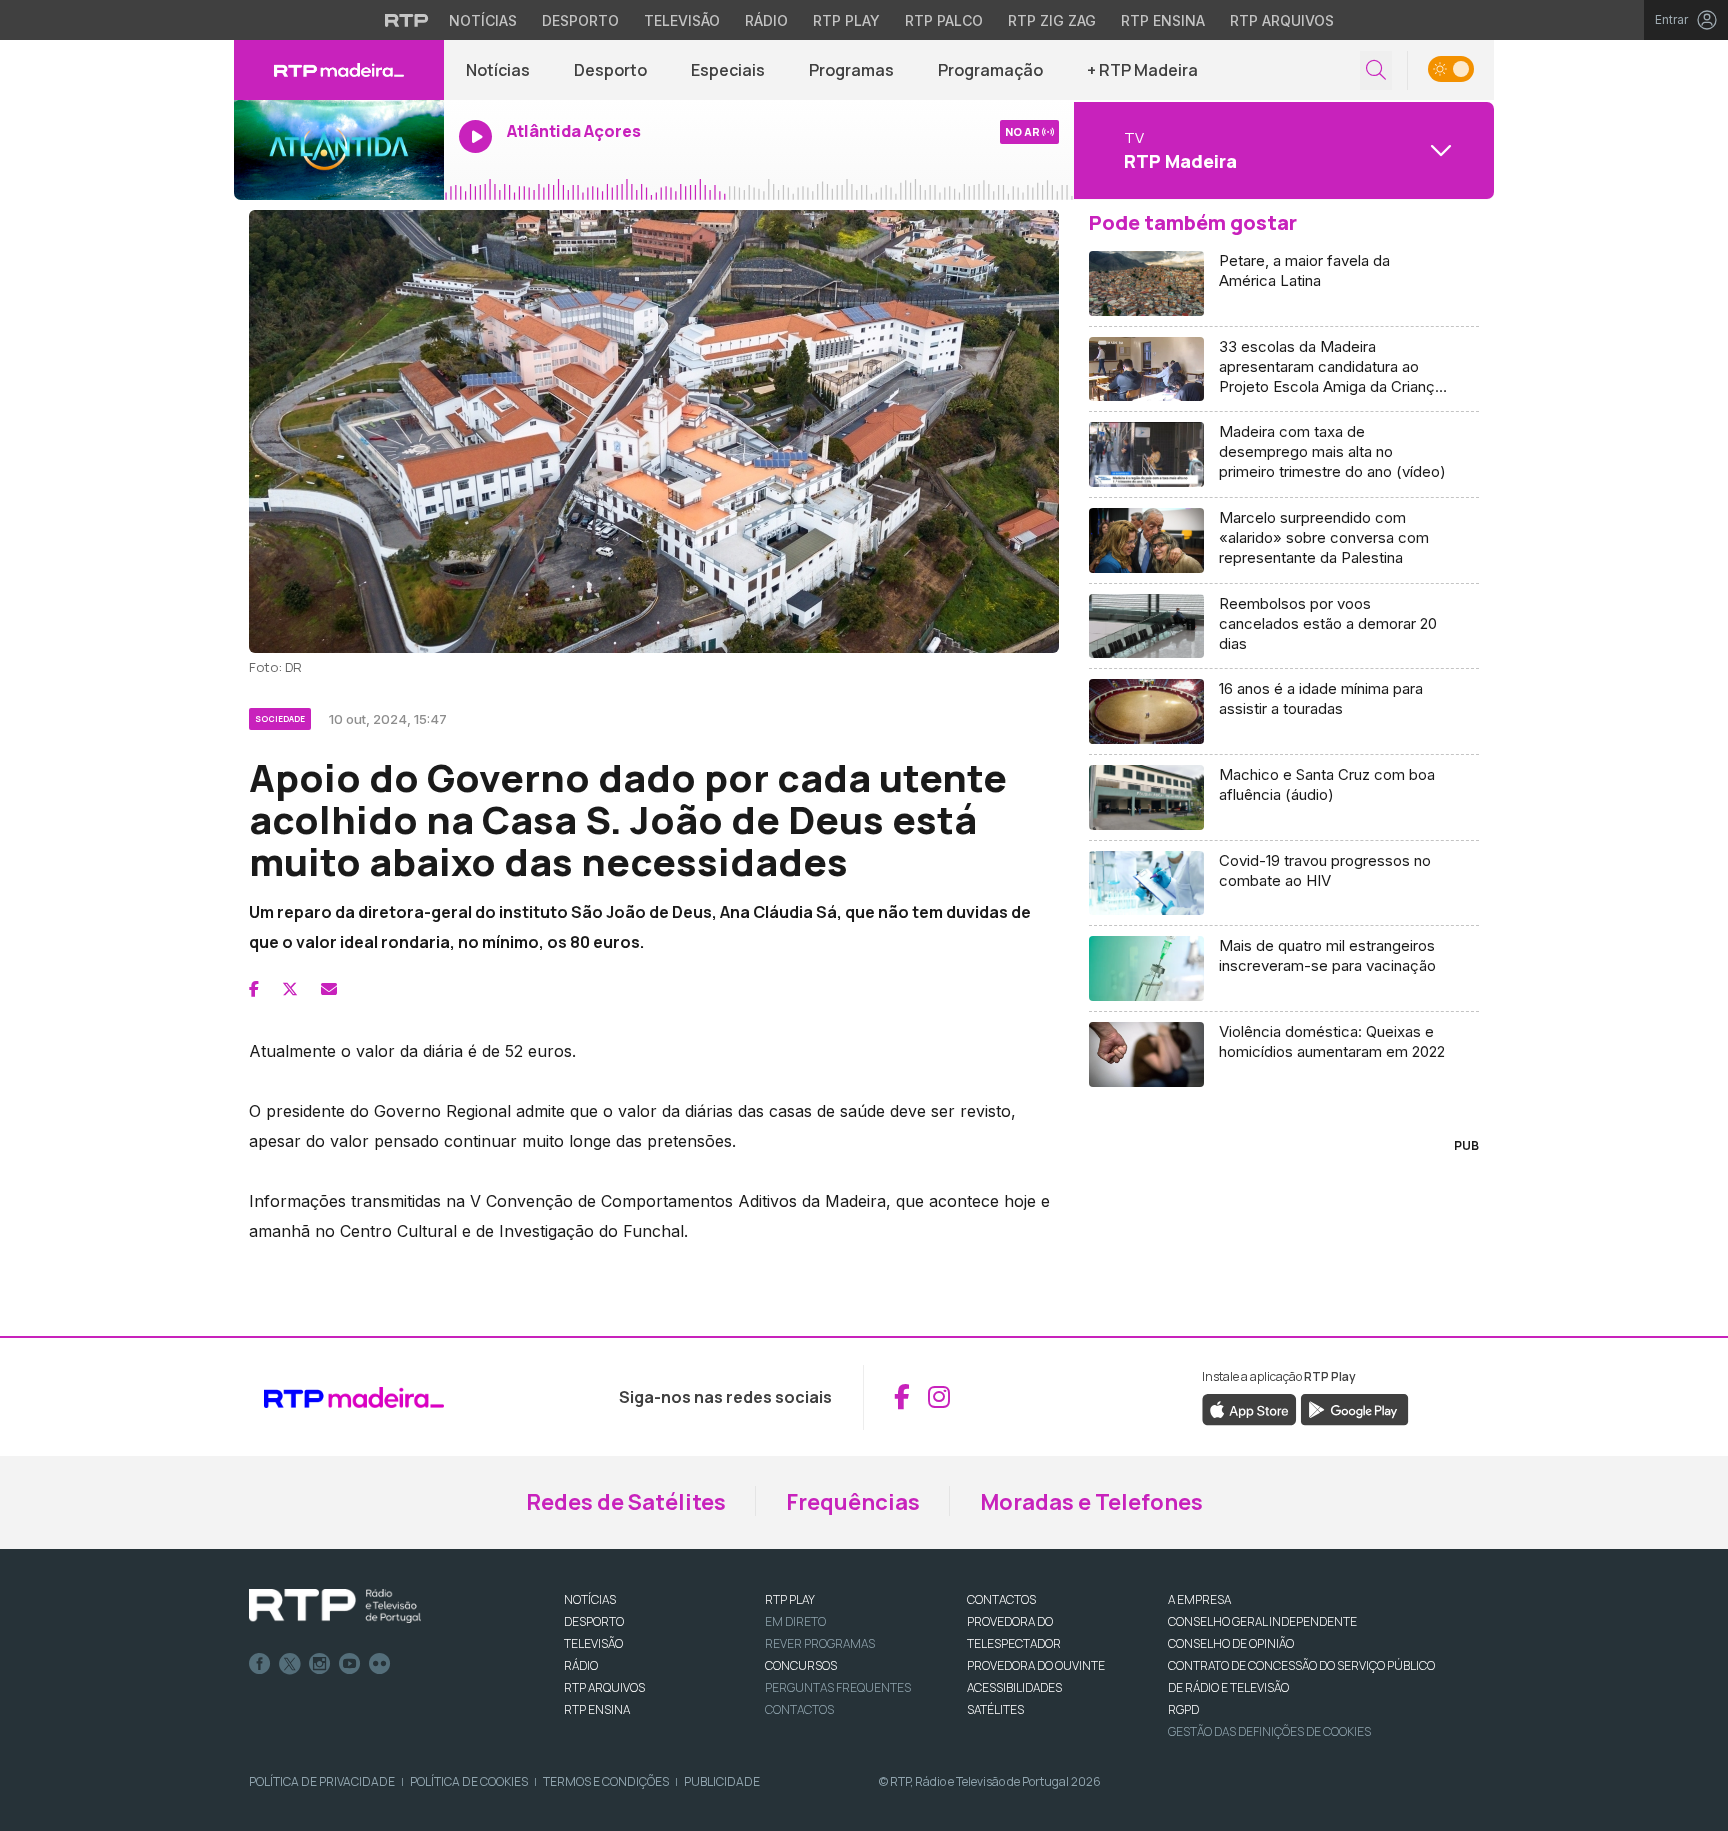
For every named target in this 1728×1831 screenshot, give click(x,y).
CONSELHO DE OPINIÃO (1231, 1643)
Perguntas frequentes (838, 1687)
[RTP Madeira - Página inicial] (339, 70)
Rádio (766, 20)
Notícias (483, 20)
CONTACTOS (1001, 1599)
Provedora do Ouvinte (1036, 1665)
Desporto (580, 20)
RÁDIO (581, 1665)
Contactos (799, 1709)
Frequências (853, 1502)
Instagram (320, 1664)
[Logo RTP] (335, 1606)
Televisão (682, 20)
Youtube (350, 1664)
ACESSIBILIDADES (1014, 1687)
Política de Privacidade (322, 1781)
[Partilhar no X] (290, 989)
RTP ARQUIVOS (604, 1687)
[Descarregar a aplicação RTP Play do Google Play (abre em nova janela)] (1354, 1408)
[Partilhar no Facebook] (254, 989)
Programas (851, 70)
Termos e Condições (606, 1781)
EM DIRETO (795, 1621)
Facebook (260, 1664)
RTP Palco (944, 20)
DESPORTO (594, 1621)
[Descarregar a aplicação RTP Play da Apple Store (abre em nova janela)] (1249, 1408)
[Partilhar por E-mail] (329, 989)
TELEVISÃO (593, 1643)
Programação (990, 70)
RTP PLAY (790, 1599)
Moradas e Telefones (1091, 1502)
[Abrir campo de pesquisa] (1376, 70)
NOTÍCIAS (590, 1599)
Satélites (995, 1709)
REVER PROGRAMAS (820, 1643)
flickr (380, 1664)
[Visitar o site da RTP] (407, 20)
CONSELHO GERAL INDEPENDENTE (1262, 1621)
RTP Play (846, 20)
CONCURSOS (801, 1665)
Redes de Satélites (626, 1502)
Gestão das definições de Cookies (1269, 1731)
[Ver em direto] (339, 150)
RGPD (1183, 1709)
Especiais (728, 70)
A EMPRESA (1199, 1599)
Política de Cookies (469, 1781)
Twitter (290, 1664)
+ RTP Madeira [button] (1142, 70)
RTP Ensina (1163, 20)
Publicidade (722, 1781)
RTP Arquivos (1282, 20)
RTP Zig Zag (1052, 20)
